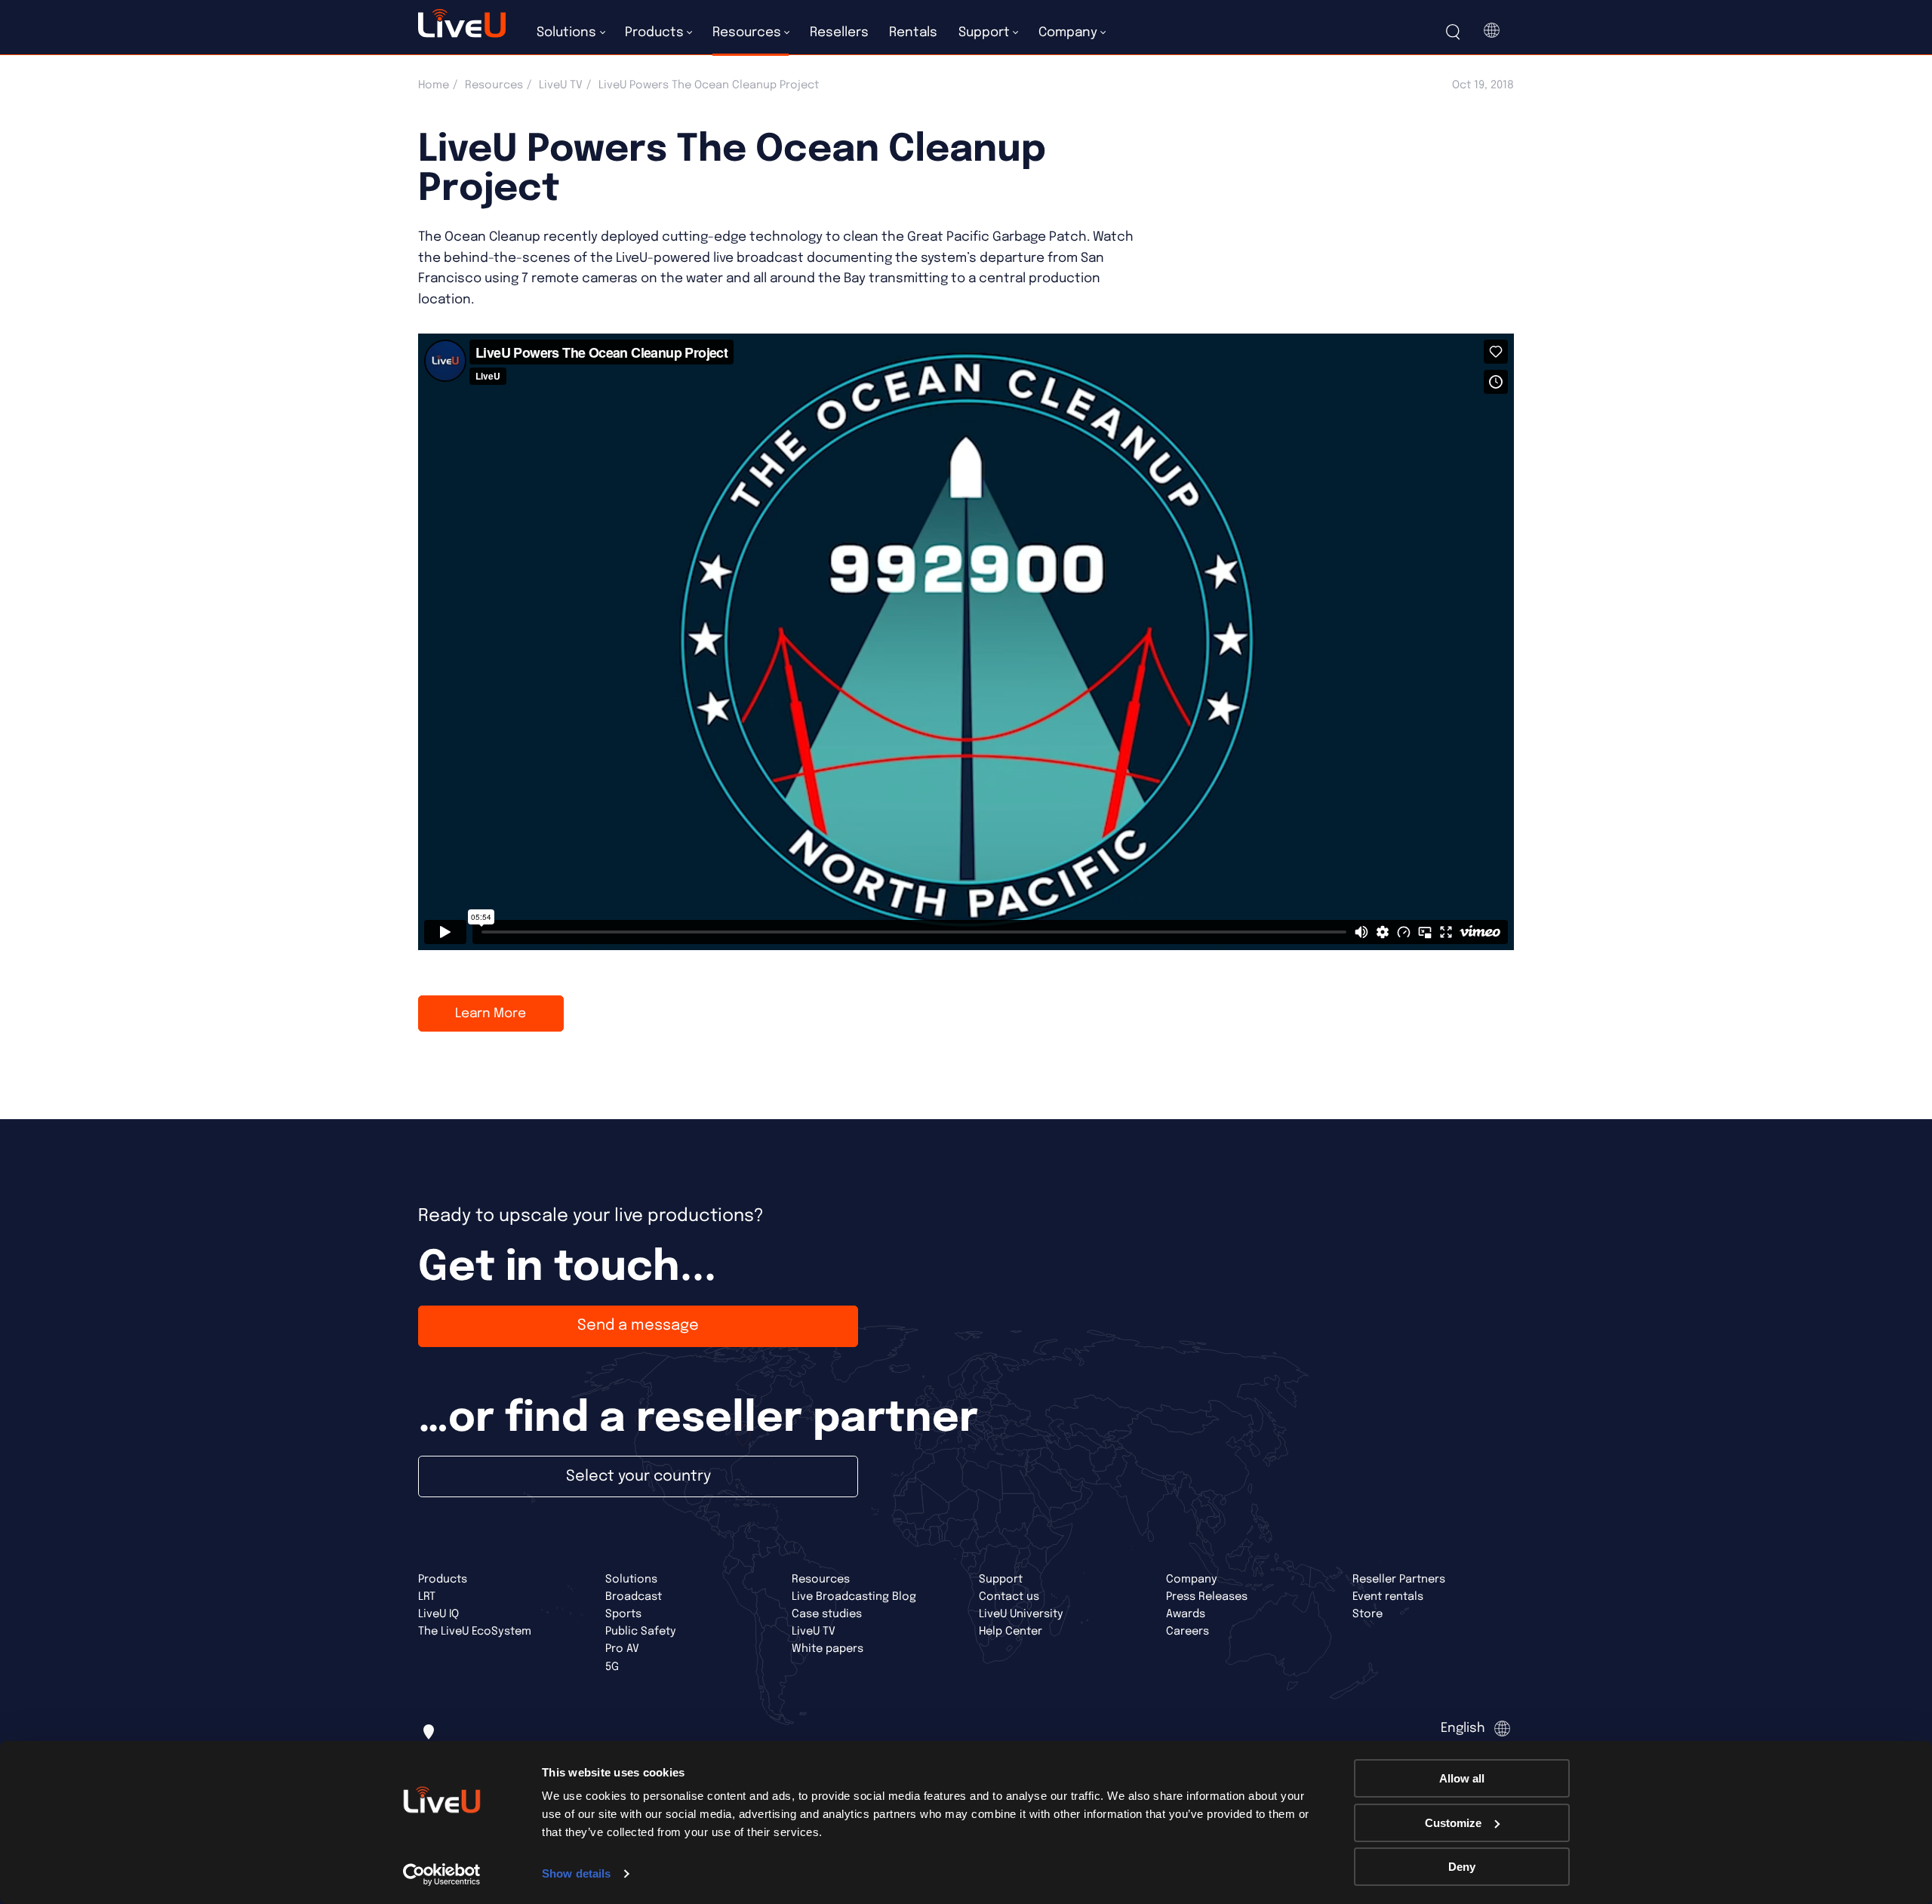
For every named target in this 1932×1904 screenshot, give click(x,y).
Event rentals (1388, 1596)
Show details (576, 1873)
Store (1367, 1614)
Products (443, 1579)
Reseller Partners (1399, 1579)
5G (612, 1667)
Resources (494, 85)
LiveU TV (561, 85)
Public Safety (641, 1631)
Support (1001, 1579)
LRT (427, 1596)
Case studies (827, 1614)
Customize (1453, 1823)
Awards (1186, 1614)
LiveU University (1021, 1614)
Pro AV (622, 1649)
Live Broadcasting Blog (854, 1596)
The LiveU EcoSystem (475, 1631)
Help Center (1011, 1631)
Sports (623, 1614)
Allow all (1462, 1778)
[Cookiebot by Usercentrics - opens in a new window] (442, 1875)
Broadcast (634, 1596)
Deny (1462, 1867)
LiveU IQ (438, 1614)
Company (1192, 1579)
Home (434, 85)
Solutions (631, 1579)
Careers (1188, 1631)
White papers (828, 1649)
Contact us (1009, 1596)
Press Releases (1207, 1596)
